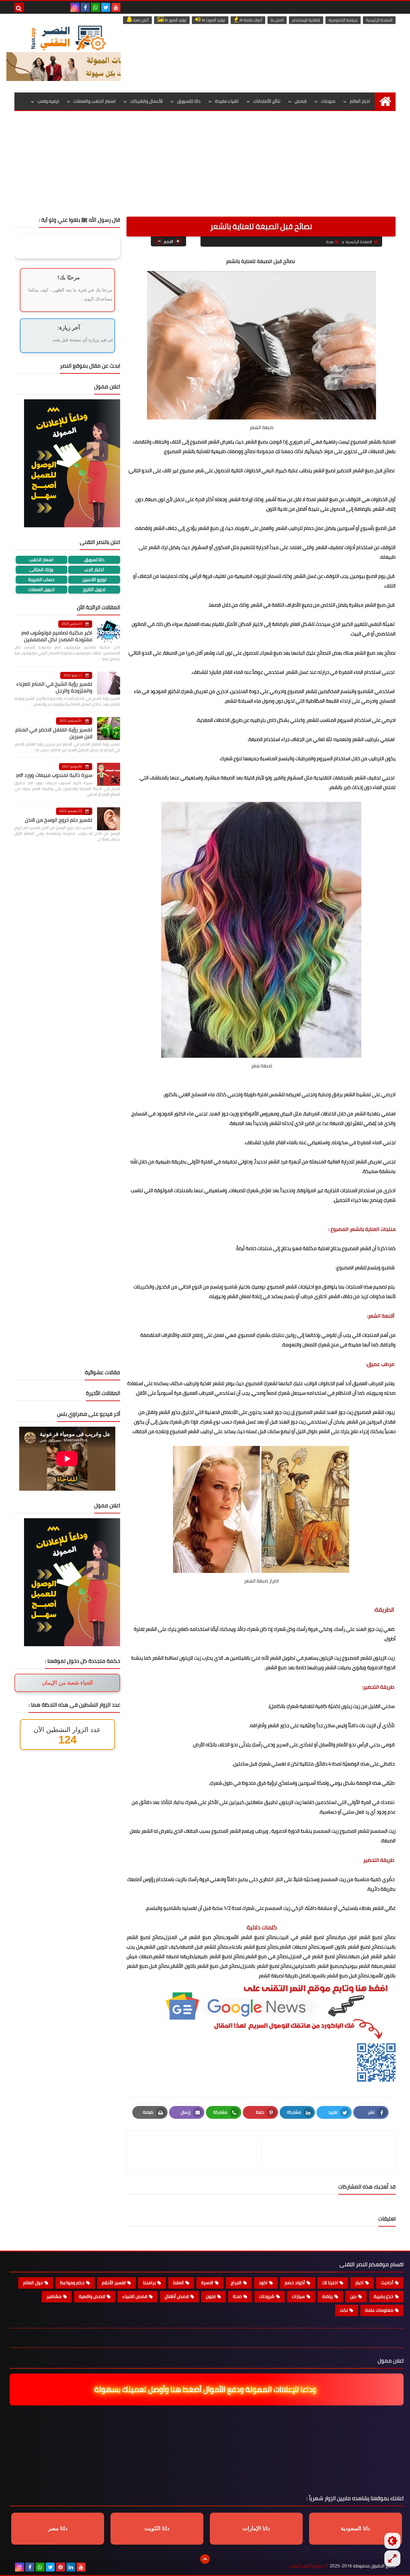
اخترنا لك (330, 2283)
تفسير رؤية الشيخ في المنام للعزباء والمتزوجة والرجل (54, 687)
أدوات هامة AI (250, 20)
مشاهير (54, 2296)
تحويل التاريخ (94, 590)
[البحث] (19, 7)
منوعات (328, 101)
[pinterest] (61, 2567)
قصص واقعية (92, 2296)
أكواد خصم (295, 2283)
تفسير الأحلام (114, 2283)
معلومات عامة (379, 2310)
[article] (197, 2152)
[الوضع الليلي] (392, 2541)
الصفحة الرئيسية (379, 20)
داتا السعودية (356, 2528)
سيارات (298, 2296)
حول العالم (33, 2283)
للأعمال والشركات (146, 101)
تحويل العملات (41, 590)
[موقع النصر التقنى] (68, 38)
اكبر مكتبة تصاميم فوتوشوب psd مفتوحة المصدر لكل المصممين (57, 636)
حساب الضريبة (41, 580)
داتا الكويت (157, 2528)
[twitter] (106, 7)
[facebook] (85, 7)
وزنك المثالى (41, 570)
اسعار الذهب (41, 560)
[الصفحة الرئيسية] (385, 101)
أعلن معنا (140, 20)
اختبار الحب (94, 570)
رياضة (328, 2296)
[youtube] (116, 7)
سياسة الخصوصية (343, 20)
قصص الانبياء (135, 2296)
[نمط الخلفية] (392, 2558)
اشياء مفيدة (227, 101)
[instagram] (75, 7)
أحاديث (387, 2283)
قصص (301, 101)
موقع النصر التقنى (305, 2566)
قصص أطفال (177, 2296)
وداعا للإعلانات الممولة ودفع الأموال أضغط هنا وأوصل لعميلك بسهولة (204, 2389)
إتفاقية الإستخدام (306, 20)
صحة (330, 242)
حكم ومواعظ (72, 2283)
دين (353, 2296)
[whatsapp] (95, 7)
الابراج (236, 2283)
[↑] (205, 2559)
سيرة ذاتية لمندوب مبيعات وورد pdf (54, 775)
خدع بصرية (384, 2296)
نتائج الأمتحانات (267, 101)
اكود (263, 2283)
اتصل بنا (277, 20)
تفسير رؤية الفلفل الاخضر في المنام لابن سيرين (54, 733)
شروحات (267, 2296)
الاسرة (207, 2283)
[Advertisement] (205, 169)
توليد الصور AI (175, 20)
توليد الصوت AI (213, 20)
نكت (344, 2310)
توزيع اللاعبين (94, 580)
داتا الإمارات (256, 2528)
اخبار (359, 2283)
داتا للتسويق (189, 101)
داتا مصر (58, 2528)
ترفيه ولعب (48, 101)
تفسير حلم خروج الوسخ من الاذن (59, 820)
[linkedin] (71, 2567)
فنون (211, 2296)
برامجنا (149, 2283)
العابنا (178, 2283)
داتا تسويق (94, 560)
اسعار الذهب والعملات (94, 101)
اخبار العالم (360, 101)
